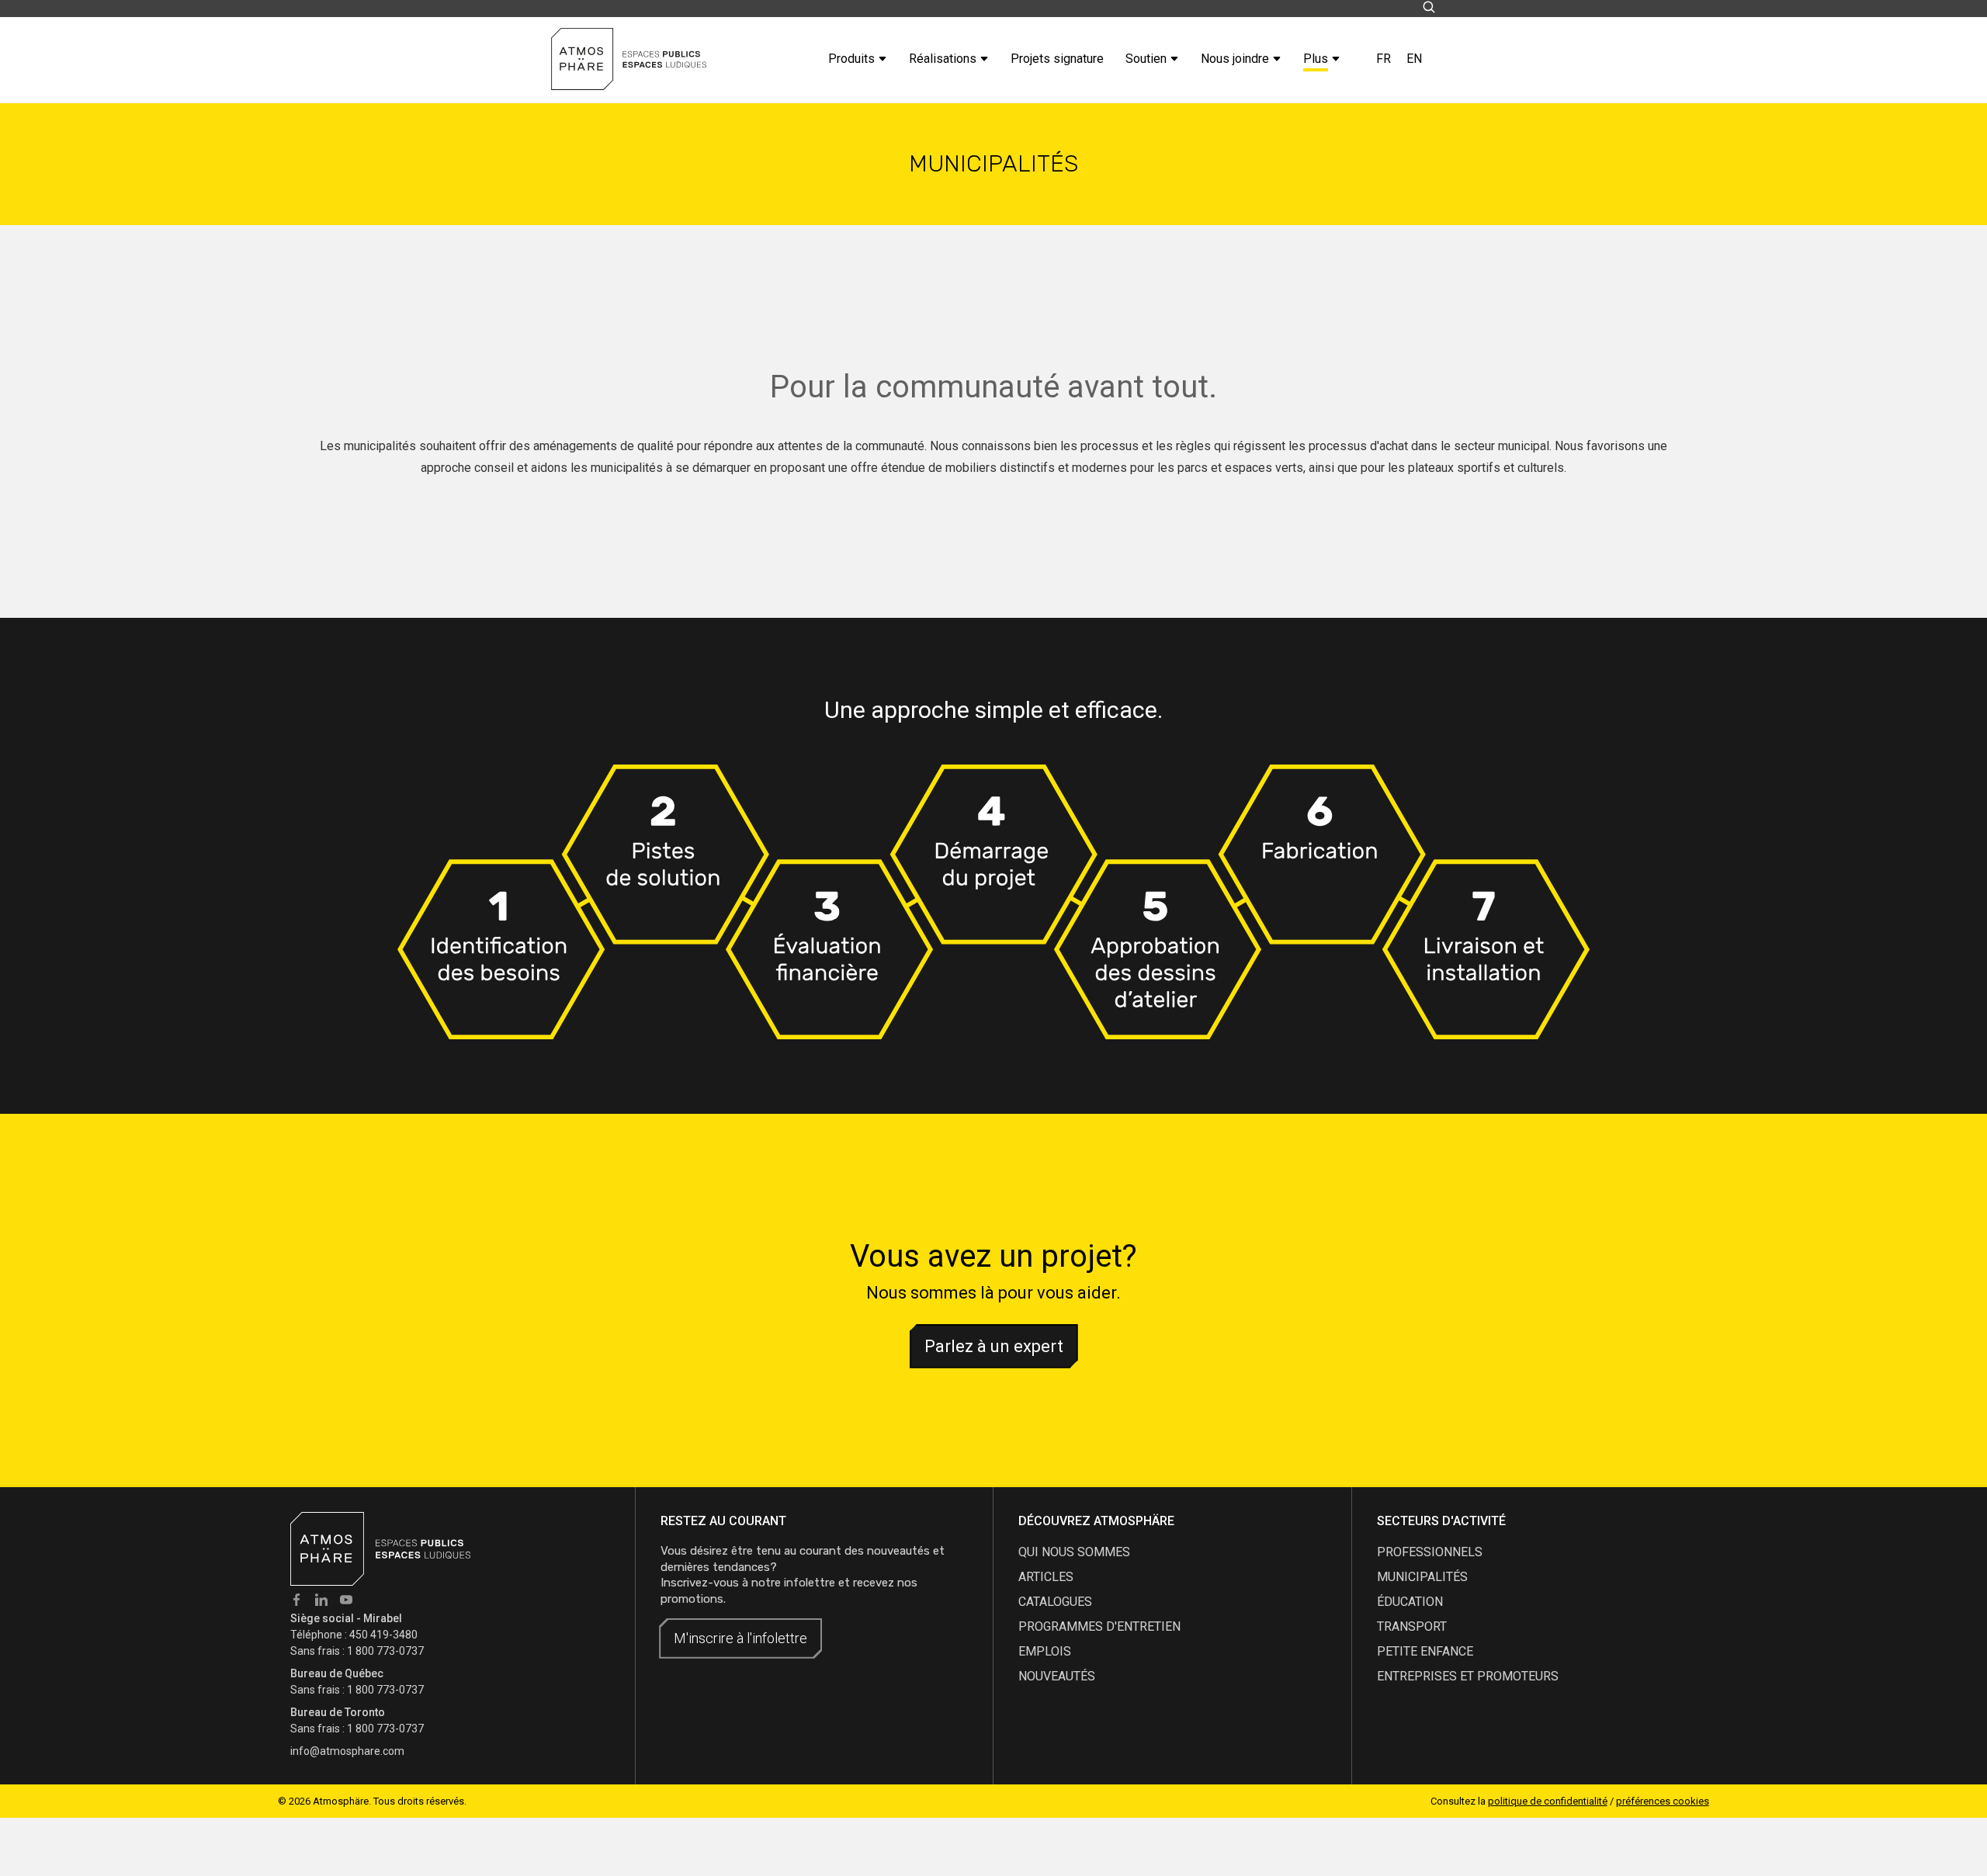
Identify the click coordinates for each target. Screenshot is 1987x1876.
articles (1046, 1577)
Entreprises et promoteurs (1468, 1676)
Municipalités (1422, 1577)
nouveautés (1057, 1676)
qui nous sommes (1074, 1552)
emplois (1045, 1651)
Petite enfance (1425, 1651)
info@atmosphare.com (347, 1751)
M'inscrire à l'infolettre (740, 1638)
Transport (1412, 1626)
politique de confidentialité (1548, 1801)
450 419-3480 (383, 1635)
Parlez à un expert (994, 1346)
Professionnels (1430, 1552)
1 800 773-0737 (385, 1651)
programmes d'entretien (1099, 1626)
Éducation (1410, 1602)
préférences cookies (1663, 1801)
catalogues (1055, 1602)
